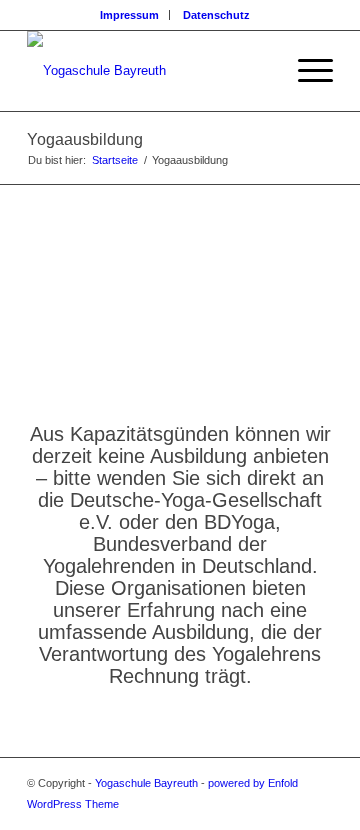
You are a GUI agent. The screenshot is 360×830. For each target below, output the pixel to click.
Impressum (129, 15)
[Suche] (258, 71)
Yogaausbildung (85, 139)
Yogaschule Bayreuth (146, 783)
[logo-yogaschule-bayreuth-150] (149, 71)
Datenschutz (216, 15)
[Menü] (305, 71)
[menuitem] (130, 15)
